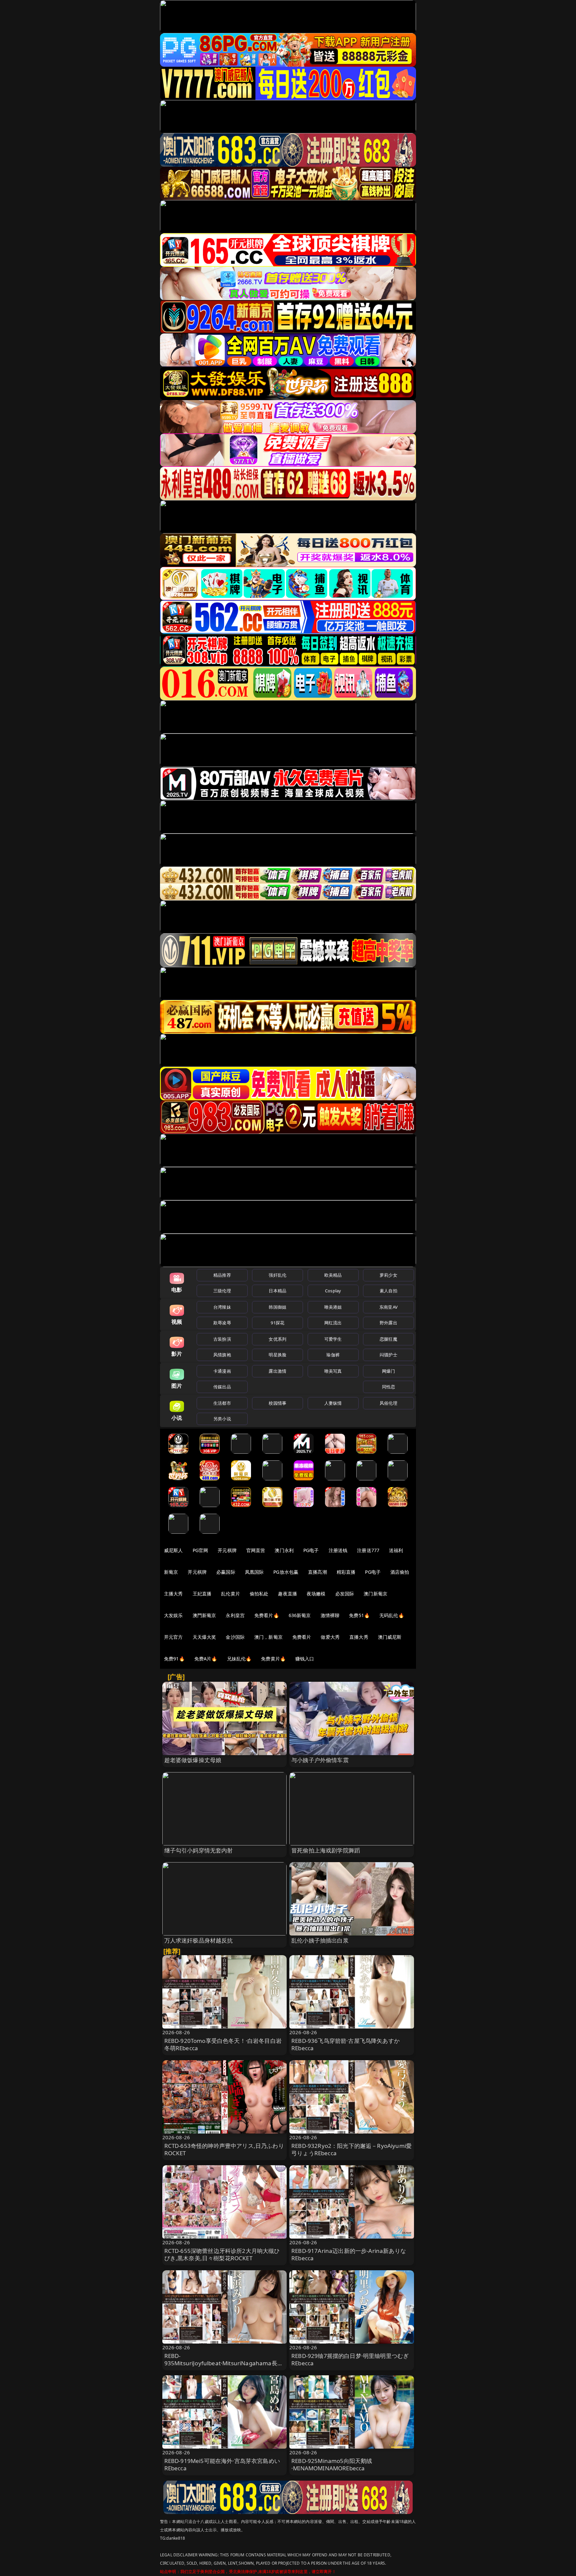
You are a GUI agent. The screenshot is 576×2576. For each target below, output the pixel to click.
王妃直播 (202, 1594)
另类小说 (222, 1419)
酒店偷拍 (400, 1572)
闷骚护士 (388, 1355)
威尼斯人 (173, 1550)
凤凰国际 (254, 1572)
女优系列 (277, 1339)
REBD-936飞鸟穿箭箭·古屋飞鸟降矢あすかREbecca (345, 2044)
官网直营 (256, 1550)
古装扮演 (222, 1339)
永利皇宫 (235, 1615)
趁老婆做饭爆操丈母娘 (193, 1760)
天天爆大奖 (204, 1637)
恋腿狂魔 (388, 1339)
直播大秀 (359, 1637)
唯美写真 (333, 1371)
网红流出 (333, 1323)
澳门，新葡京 (268, 1637)
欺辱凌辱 (222, 1323)
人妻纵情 (333, 1403)
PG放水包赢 (286, 1572)
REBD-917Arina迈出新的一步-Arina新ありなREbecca (349, 2254)
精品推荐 (222, 1275)
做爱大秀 (330, 1637)
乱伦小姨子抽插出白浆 (320, 1940)
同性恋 (388, 1387)
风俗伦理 (388, 1403)
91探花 (277, 1323)
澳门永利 (284, 1550)
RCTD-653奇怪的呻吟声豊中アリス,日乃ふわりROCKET (224, 2149)
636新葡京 (300, 1615)
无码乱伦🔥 (392, 1615)
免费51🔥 (359, 1615)
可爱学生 (333, 1339)
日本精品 (277, 1291)
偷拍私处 (259, 1594)
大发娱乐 (173, 1615)
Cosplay (333, 1291)
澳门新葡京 (375, 1594)
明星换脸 (277, 1355)
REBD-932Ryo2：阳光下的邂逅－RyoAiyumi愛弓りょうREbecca (351, 2149)
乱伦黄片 (230, 1594)
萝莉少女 (388, 1275)
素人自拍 (388, 1291)
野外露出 (388, 1323)
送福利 (396, 1550)
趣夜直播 (287, 1594)
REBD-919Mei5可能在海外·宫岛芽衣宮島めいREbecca (222, 2464)
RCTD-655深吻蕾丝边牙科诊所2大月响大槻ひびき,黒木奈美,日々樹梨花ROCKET (222, 2254)
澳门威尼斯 (390, 1637)
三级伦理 (222, 1291)
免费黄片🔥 (273, 1659)
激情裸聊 (330, 1615)
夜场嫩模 (316, 1594)
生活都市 (222, 1403)
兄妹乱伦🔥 (239, 1659)
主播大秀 (173, 1594)
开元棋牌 (227, 1550)
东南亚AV (388, 1307)
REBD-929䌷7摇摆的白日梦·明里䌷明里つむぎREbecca (350, 2359)
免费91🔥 (174, 1659)
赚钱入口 (305, 1659)
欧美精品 (333, 1275)
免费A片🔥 (206, 1659)
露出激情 (277, 1371)
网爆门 (388, 1371)
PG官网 (200, 1550)
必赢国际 (226, 1572)
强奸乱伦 (277, 1275)
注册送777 (368, 1550)
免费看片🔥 (267, 1615)
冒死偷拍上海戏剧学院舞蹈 (326, 1850)
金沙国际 (235, 1637)
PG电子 (311, 1550)
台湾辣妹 (222, 1307)
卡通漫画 (222, 1371)
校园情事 (277, 1403)
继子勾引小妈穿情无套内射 (199, 1850)
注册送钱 (338, 1550)
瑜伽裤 (333, 1355)
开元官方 (173, 1637)
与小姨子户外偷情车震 (320, 1760)
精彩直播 (346, 1572)
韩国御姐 (277, 1307)
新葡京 (171, 1572)
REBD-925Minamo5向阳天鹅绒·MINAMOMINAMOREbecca (332, 2464)
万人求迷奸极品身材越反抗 (199, 1940)
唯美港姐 (333, 1307)
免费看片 (302, 1637)
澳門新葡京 (204, 1615)
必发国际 (345, 1594)
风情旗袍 (222, 1355)
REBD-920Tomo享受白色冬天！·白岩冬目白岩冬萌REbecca (223, 2044)
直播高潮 (317, 1572)
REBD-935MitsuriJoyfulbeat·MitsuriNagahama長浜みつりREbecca (224, 2363)
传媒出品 (222, 1387)
